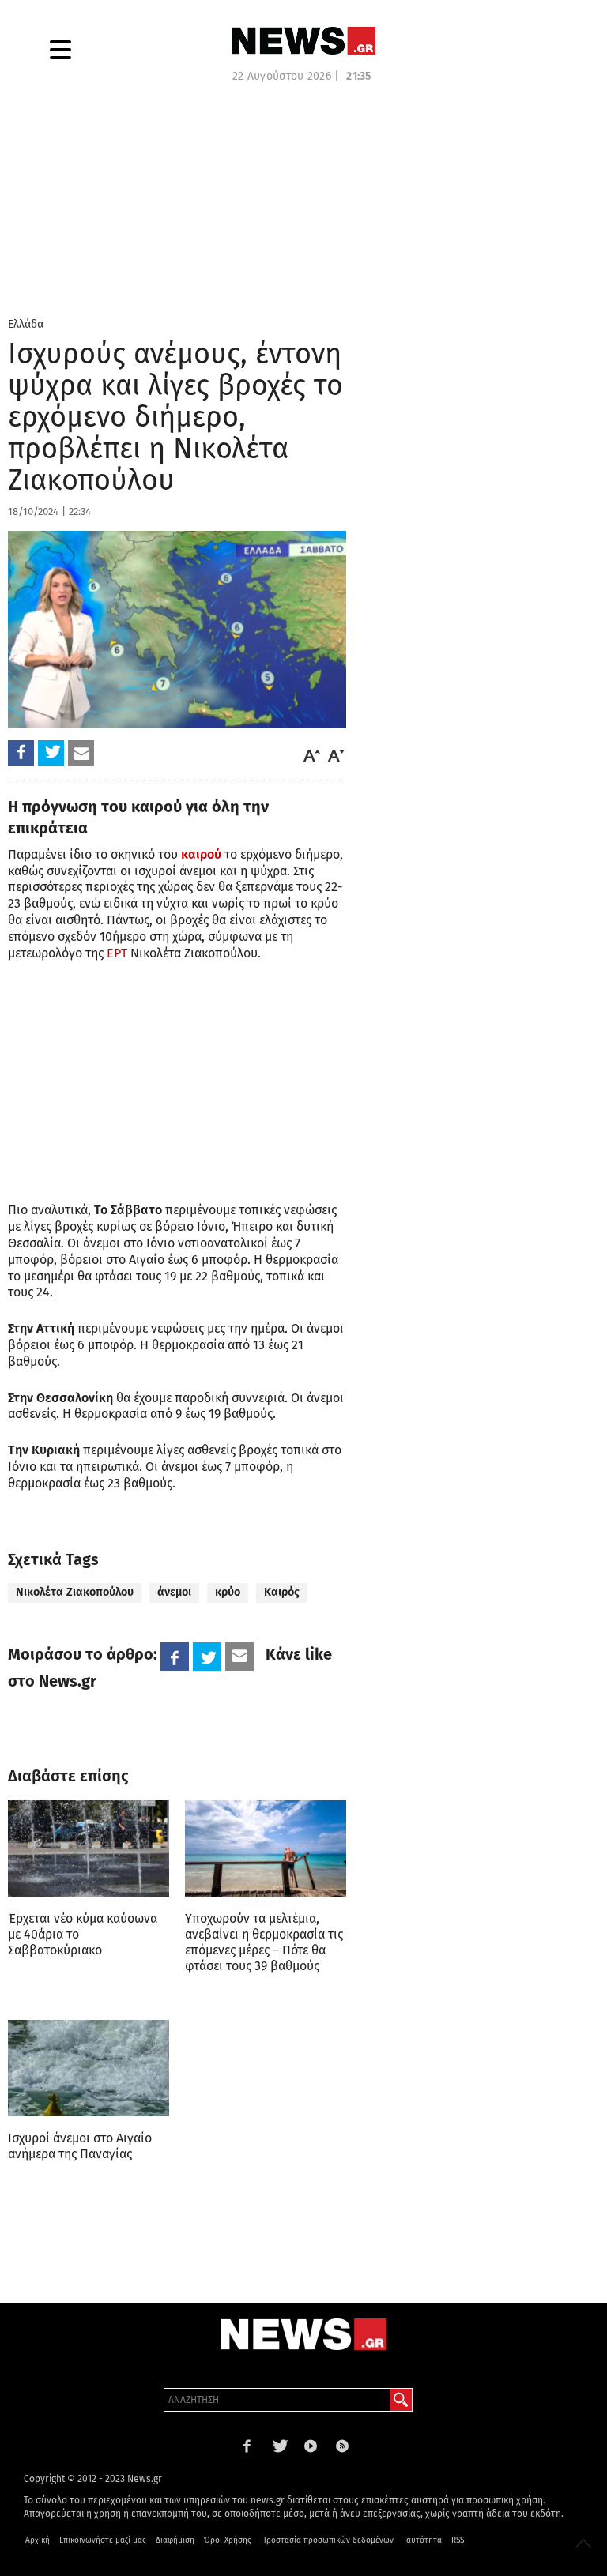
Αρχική (38, 2540)
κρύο (228, 1592)
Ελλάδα (26, 324)
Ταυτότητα (422, 2540)
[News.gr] (303, 41)
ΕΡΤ (117, 953)
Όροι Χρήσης (228, 2540)
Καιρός (282, 1592)
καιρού (200, 854)
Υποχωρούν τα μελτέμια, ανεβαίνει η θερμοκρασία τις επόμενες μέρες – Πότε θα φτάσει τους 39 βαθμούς (264, 1942)
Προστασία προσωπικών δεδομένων (327, 2540)
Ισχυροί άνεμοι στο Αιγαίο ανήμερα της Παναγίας (80, 2146)
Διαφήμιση (175, 2540)
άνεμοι (174, 1592)
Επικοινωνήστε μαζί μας (103, 2540)
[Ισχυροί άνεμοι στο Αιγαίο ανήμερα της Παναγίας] (89, 2068)
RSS (458, 2540)
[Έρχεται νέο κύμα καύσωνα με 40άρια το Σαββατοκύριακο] (89, 1848)
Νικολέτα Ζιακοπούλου (75, 1592)
